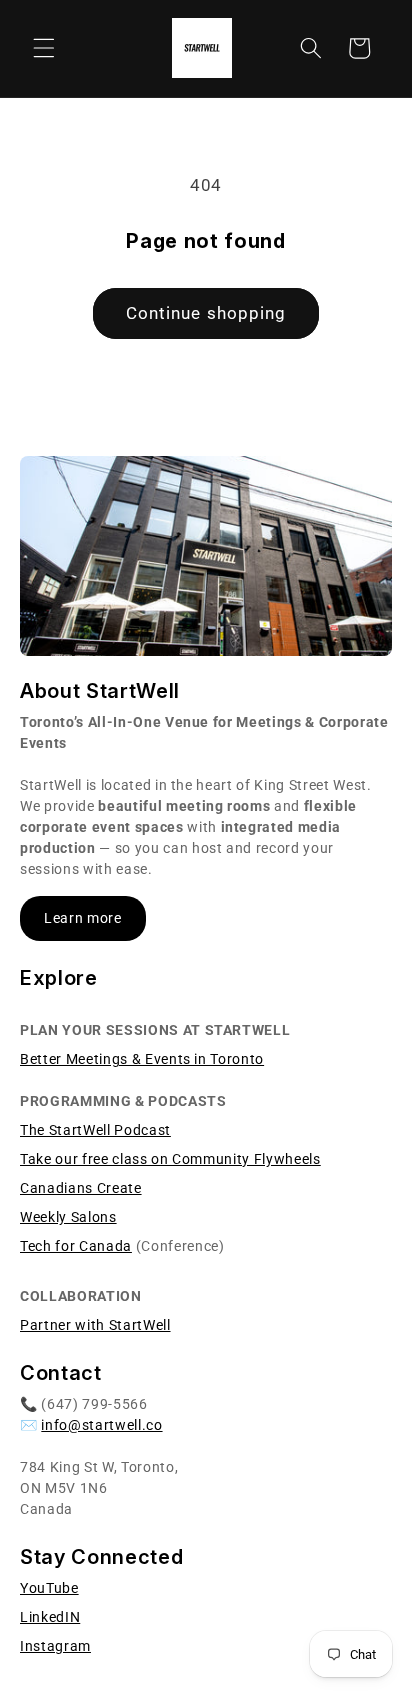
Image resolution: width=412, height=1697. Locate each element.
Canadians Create (81, 1188)
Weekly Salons (68, 1217)
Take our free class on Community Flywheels (170, 1159)
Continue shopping (206, 313)
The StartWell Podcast (95, 1130)
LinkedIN (50, 1617)
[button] (44, 48)
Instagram (55, 1646)
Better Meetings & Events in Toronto (142, 1059)
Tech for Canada (76, 1246)
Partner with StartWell (95, 1325)
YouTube (49, 1588)
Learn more (83, 918)
